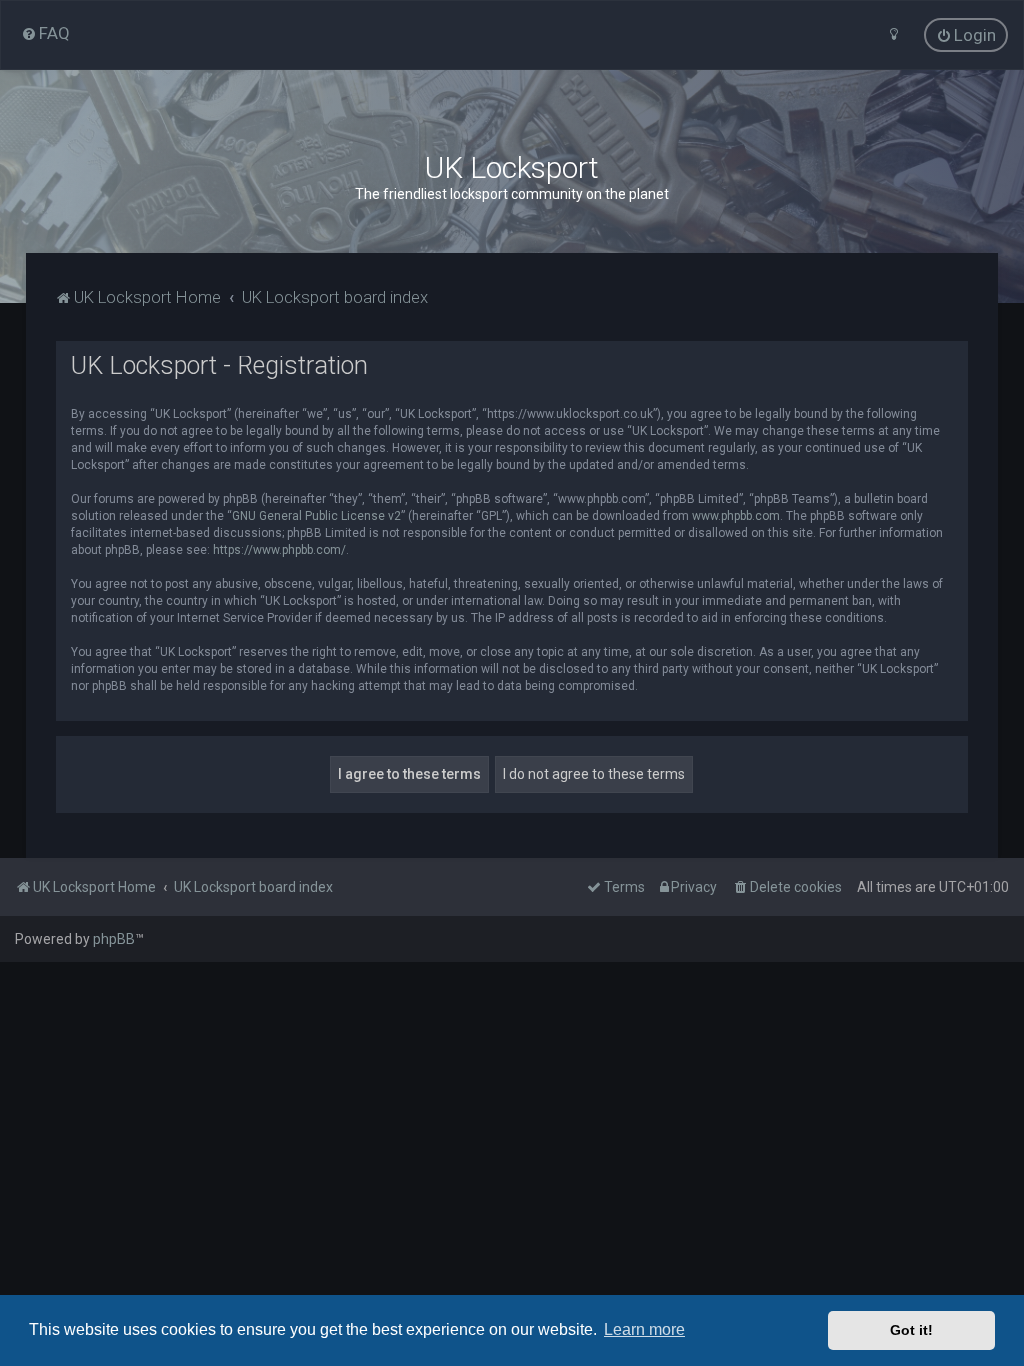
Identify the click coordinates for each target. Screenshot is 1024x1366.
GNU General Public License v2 (316, 516)
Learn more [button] (644, 1329)
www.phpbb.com (736, 516)
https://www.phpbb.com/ (279, 550)
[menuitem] (45, 33)
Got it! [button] (911, 1330)
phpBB (114, 939)
